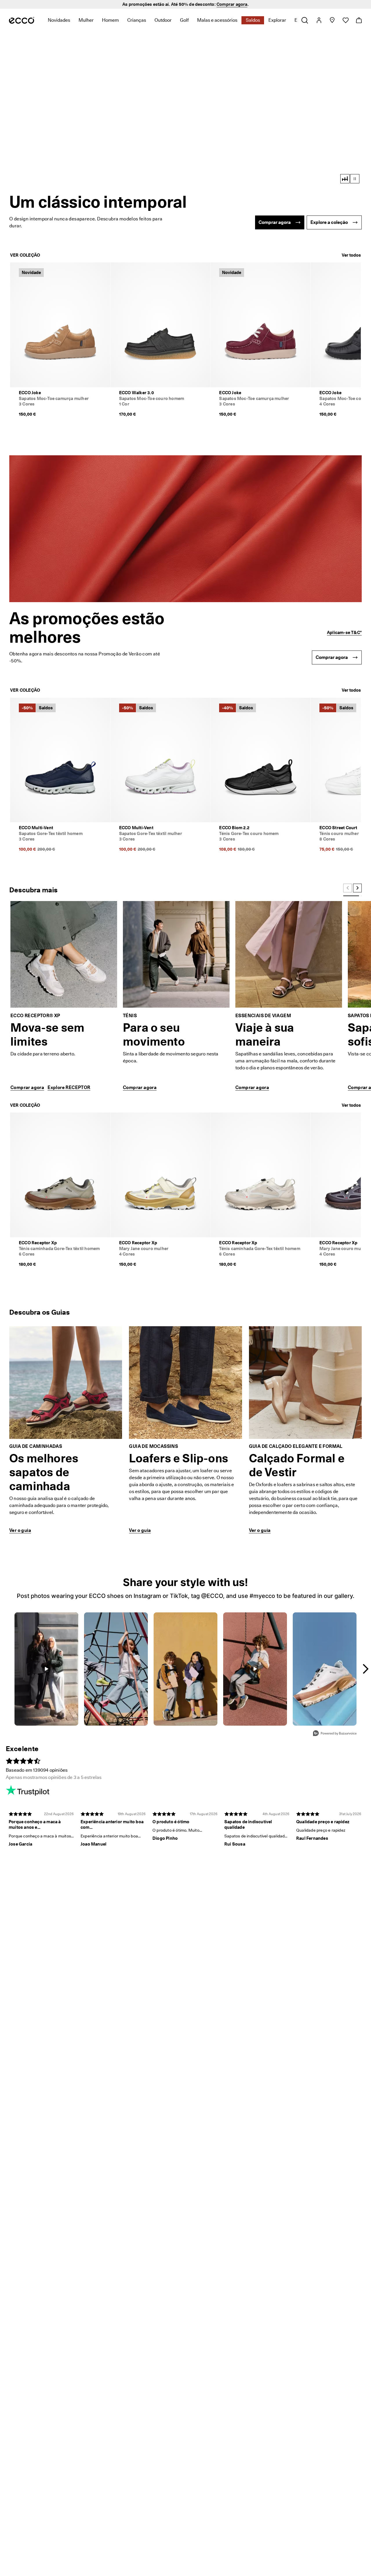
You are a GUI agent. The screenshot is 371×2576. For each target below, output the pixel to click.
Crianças (137, 20)
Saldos (253, 20)
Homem (110, 20)
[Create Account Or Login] (319, 20)
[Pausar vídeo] (355, 179)
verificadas (230, 4)
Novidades (59, 20)
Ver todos (351, 255)
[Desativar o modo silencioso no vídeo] (345, 179)
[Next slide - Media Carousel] (365, 1669)
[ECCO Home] (22, 20)
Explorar (277, 20)
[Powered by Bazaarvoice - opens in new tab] (335, 1734)
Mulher (86, 20)
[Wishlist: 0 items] (345, 20)
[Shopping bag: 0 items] (359, 20)
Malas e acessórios (217, 20)
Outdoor (163, 20)
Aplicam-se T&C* (344, 633)
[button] (185, 112)
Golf (184, 20)
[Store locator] (332, 20)
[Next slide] (357, 888)
